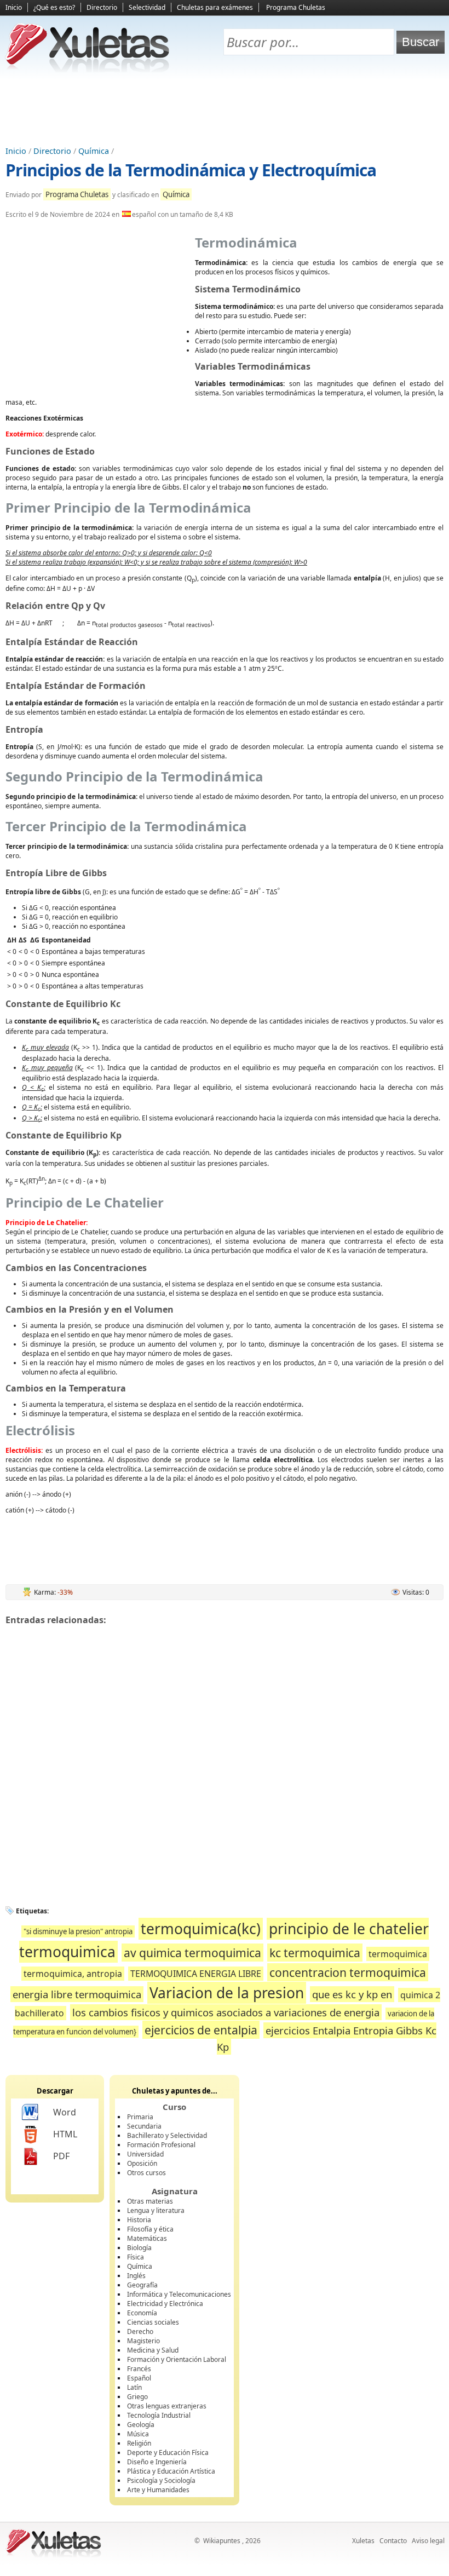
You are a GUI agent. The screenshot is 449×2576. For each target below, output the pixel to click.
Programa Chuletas (296, 7)
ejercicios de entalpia (201, 2030)
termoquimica (398, 1954)
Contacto (393, 2541)
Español (139, 2378)
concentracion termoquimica (348, 1972)
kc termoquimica (315, 1953)
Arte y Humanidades (158, 2490)
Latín (134, 2387)
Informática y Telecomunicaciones (179, 2294)
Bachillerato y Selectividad (167, 2135)
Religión (139, 2443)
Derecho (140, 2331)
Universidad (145, 2154)
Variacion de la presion (227, 1993)
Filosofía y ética (150, 2229)
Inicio (14, 7)
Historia (139, 2220)
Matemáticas (147, 2238)
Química (94, 151)
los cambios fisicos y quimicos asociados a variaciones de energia (226, 2012)
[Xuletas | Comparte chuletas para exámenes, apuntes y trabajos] (88, 70)
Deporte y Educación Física (168, 2453)
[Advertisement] (225, 110)
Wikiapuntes (222, 2541)
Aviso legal (428, 2541)
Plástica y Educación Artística (171, 2471)
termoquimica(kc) (201, 1929)
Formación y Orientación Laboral (177, 2359)
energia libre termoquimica (77, 1994)
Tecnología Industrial (159, 2415)
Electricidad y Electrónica (165, 2304)
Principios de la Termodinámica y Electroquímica (191, 170)
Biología (139, 2248)
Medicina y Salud (153, 2350)
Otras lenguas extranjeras (167, 2406)
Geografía (142, 2285)
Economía (142, 2313)
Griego (137, 2397)
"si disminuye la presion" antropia (78, 1931)
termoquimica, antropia (73, 1974)
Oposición (142, 2163)
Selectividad (147, 7)
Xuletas (363, 2541)
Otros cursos (146, 2173)
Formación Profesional (161, 2145)
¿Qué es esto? (54, 7)
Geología (141, 2425)
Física (136, 2257)
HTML (65, 2134)
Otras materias (150, 2201)
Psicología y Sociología (161, 2480)
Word (65, 2112)
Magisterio (143, 2341)
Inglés (136, 2276)
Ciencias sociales (153, 2322)
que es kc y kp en (352, 1994)
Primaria (140, 2117)
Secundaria (144, 2126)
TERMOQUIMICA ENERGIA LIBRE (196, 1974)
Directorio (102, 7)
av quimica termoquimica (192, 1953)
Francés (139, 2369)
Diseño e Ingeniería (157, 2462)
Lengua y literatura (156, 2210)
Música (138, 2434)
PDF (61, 2156)
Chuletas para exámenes (215, 7)
